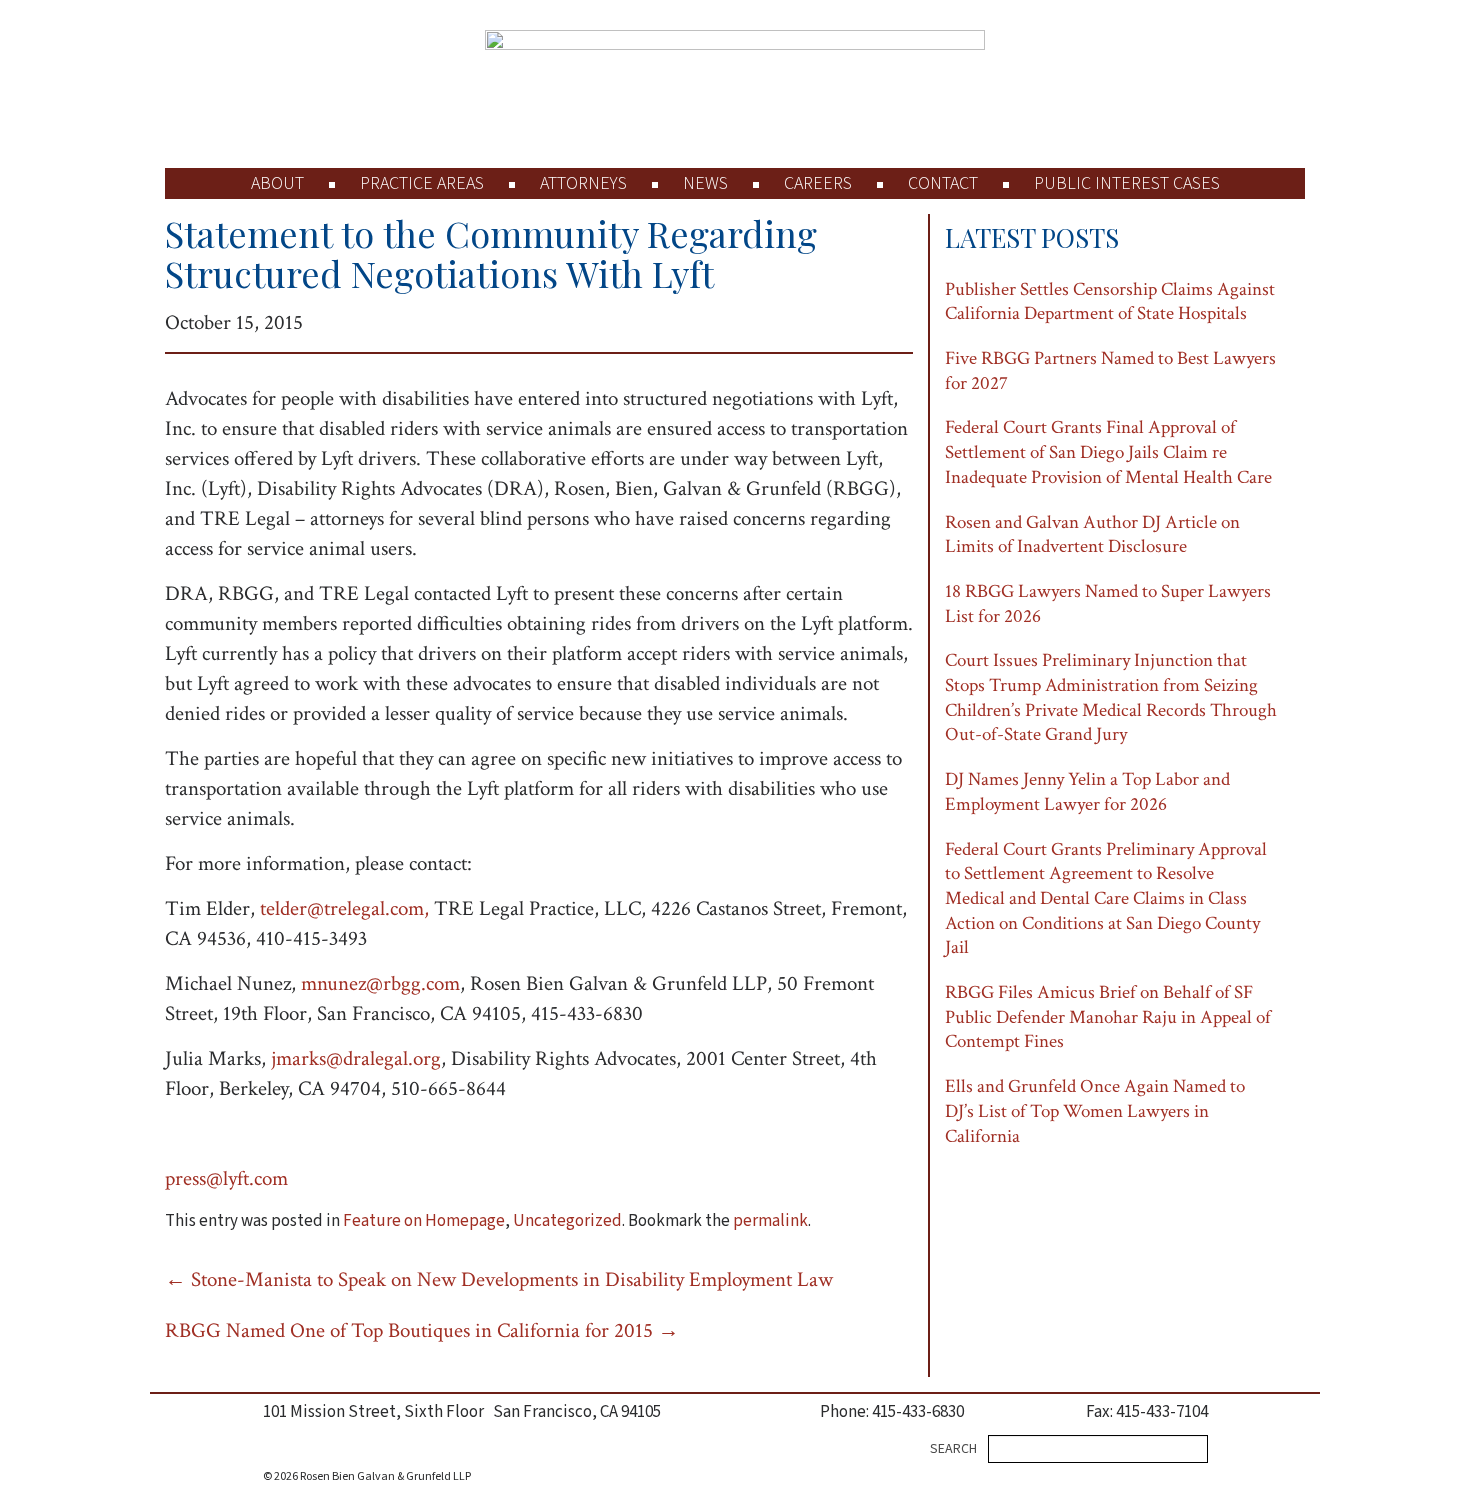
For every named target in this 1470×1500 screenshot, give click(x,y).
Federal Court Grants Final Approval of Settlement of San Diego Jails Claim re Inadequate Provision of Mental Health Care (1108, 452)
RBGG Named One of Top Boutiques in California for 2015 (422, 1330)
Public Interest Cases (1127, 183)
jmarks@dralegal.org (356, 1058)
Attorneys (583, 183)
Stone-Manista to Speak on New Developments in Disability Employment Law (499, 1279)
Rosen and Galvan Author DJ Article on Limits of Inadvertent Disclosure (1092, 535)
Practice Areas (422, 183)
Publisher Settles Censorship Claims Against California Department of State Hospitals (1110, 302)
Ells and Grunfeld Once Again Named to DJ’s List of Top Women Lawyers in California (1095, 1111)
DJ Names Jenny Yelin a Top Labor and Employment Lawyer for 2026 (1087, 792)
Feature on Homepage (424, 1221)
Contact (943, 183)
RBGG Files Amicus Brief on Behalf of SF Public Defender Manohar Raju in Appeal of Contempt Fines (1108, 1017)
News (705, 183)
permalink (770, 1221)
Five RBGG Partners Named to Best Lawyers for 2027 (1110, 371)
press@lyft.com (226, 1178)
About (277, 183)
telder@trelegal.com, (344, 908)
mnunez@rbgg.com (380, 983)
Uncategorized (567, 1221)
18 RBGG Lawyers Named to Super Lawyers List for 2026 (1108, 604)
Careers (818, 183)
